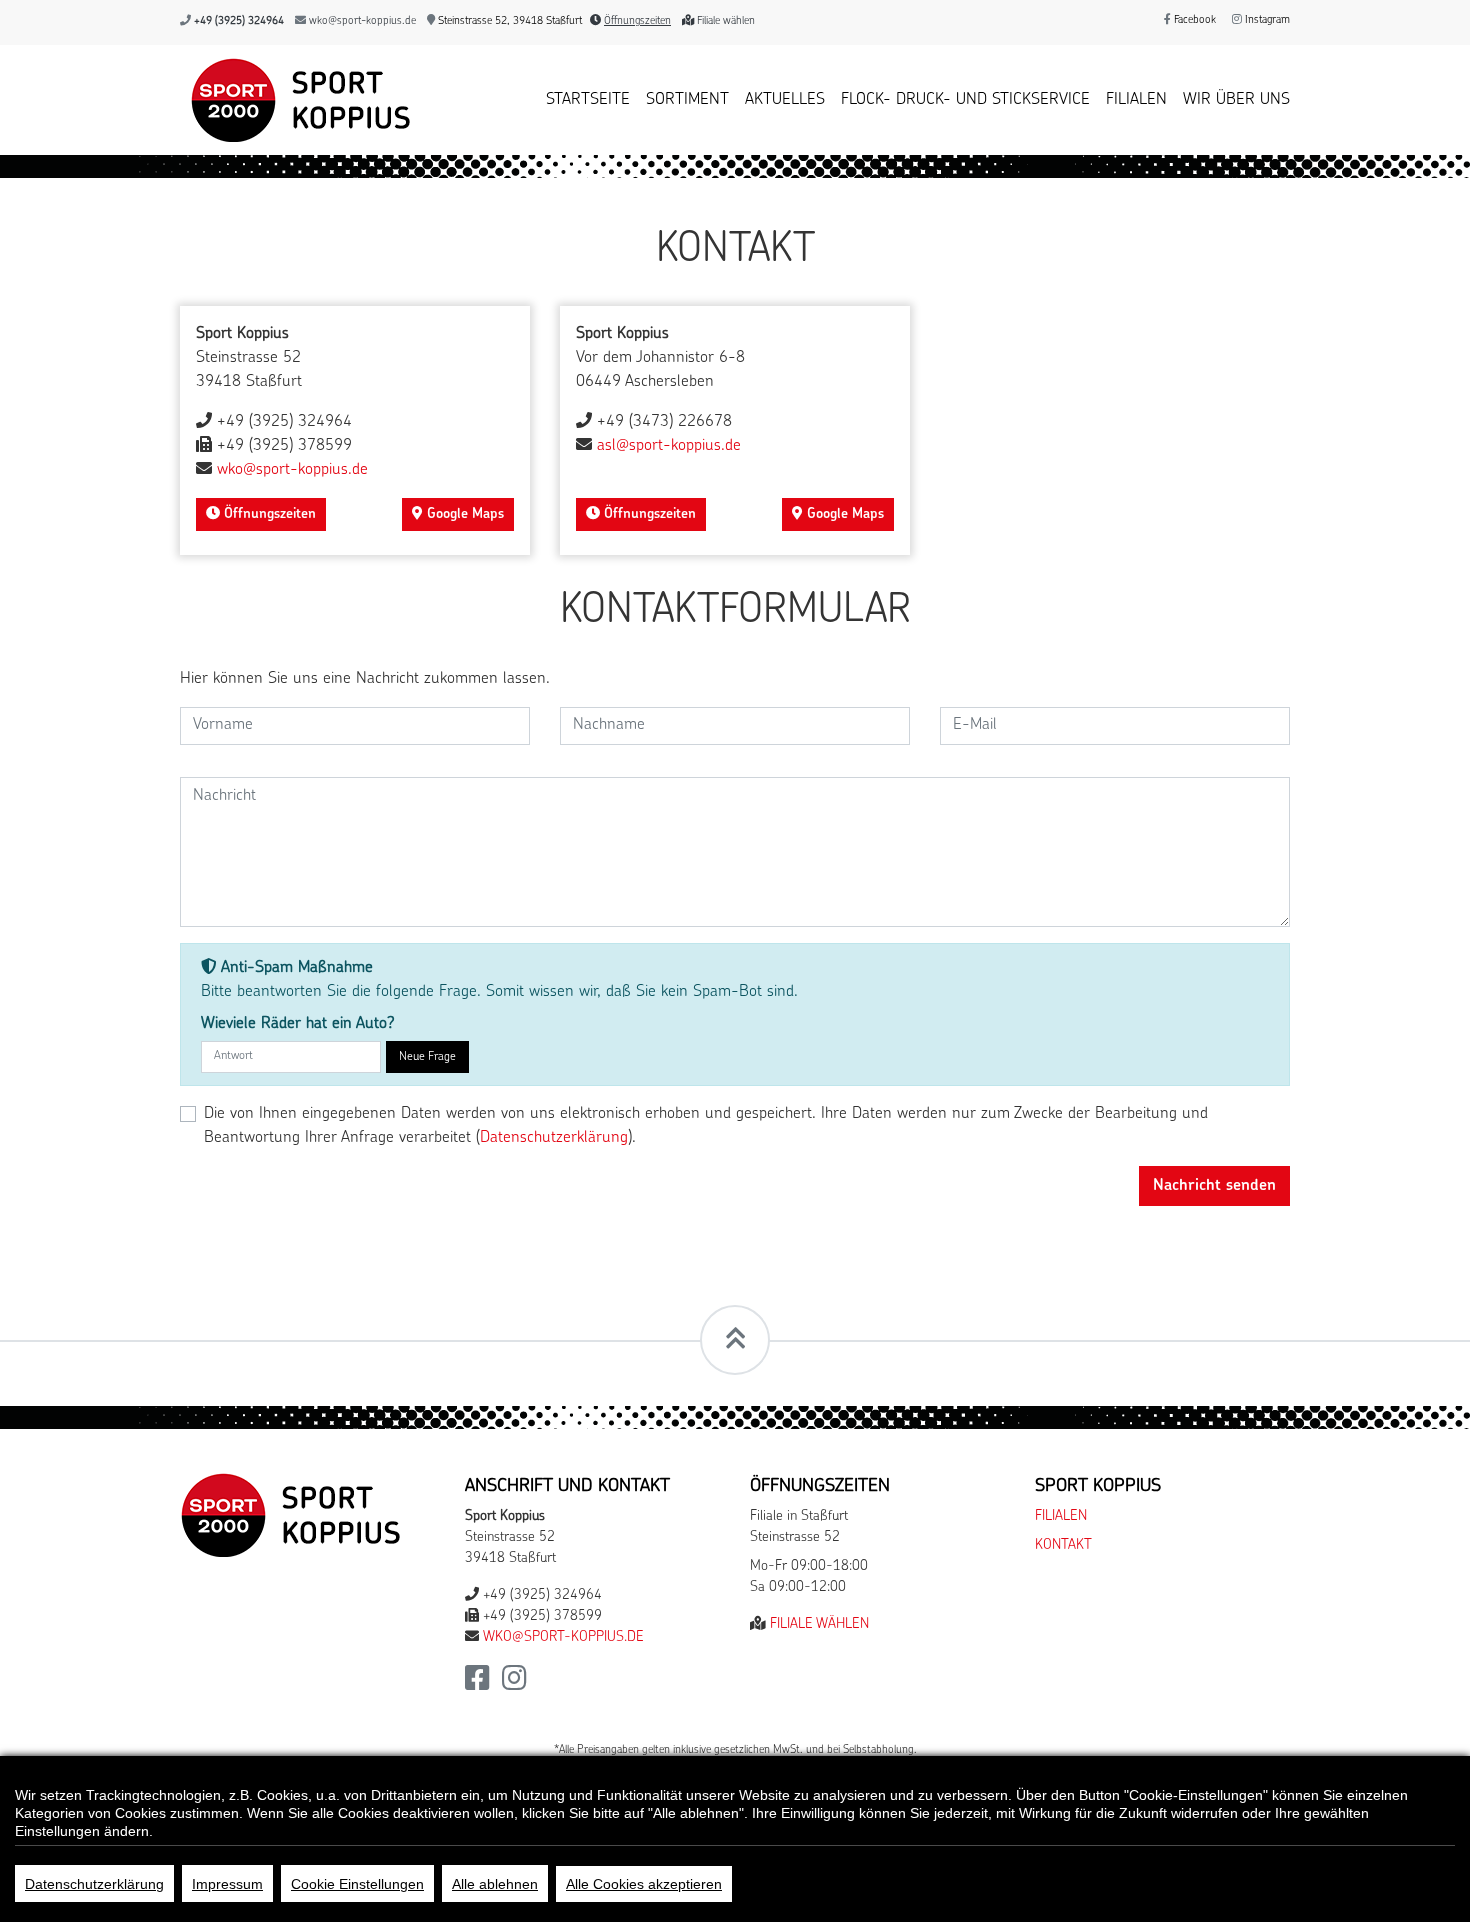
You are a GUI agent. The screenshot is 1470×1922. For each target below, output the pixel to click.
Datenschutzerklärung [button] (554, 1138)
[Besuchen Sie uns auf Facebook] (477, 1684)
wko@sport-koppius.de (362, 21)
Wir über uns (1236, 100)
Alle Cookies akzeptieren (644, 1884)
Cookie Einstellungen (357, 1884)
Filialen (1136, 100)
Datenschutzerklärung (94, 1884)
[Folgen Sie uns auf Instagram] (514, 1684)
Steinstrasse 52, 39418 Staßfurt (508, 21)
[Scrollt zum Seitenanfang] (735, 1340)
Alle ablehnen (495, 1884)
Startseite (588, 100)
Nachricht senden (1214, 1186)
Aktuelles (785, 100)
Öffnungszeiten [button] (637, 21)
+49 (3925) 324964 (239, 21)
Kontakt (1063, 1545)
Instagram (1266, 20)
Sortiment (687, 100)
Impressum (227, 1884)
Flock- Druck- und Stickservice (965, 100)
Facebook (1193, 20)
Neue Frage (427, 1057)
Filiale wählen (726, 21)
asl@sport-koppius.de (669, 446)
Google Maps (463, 514)
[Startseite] (295, 100)
